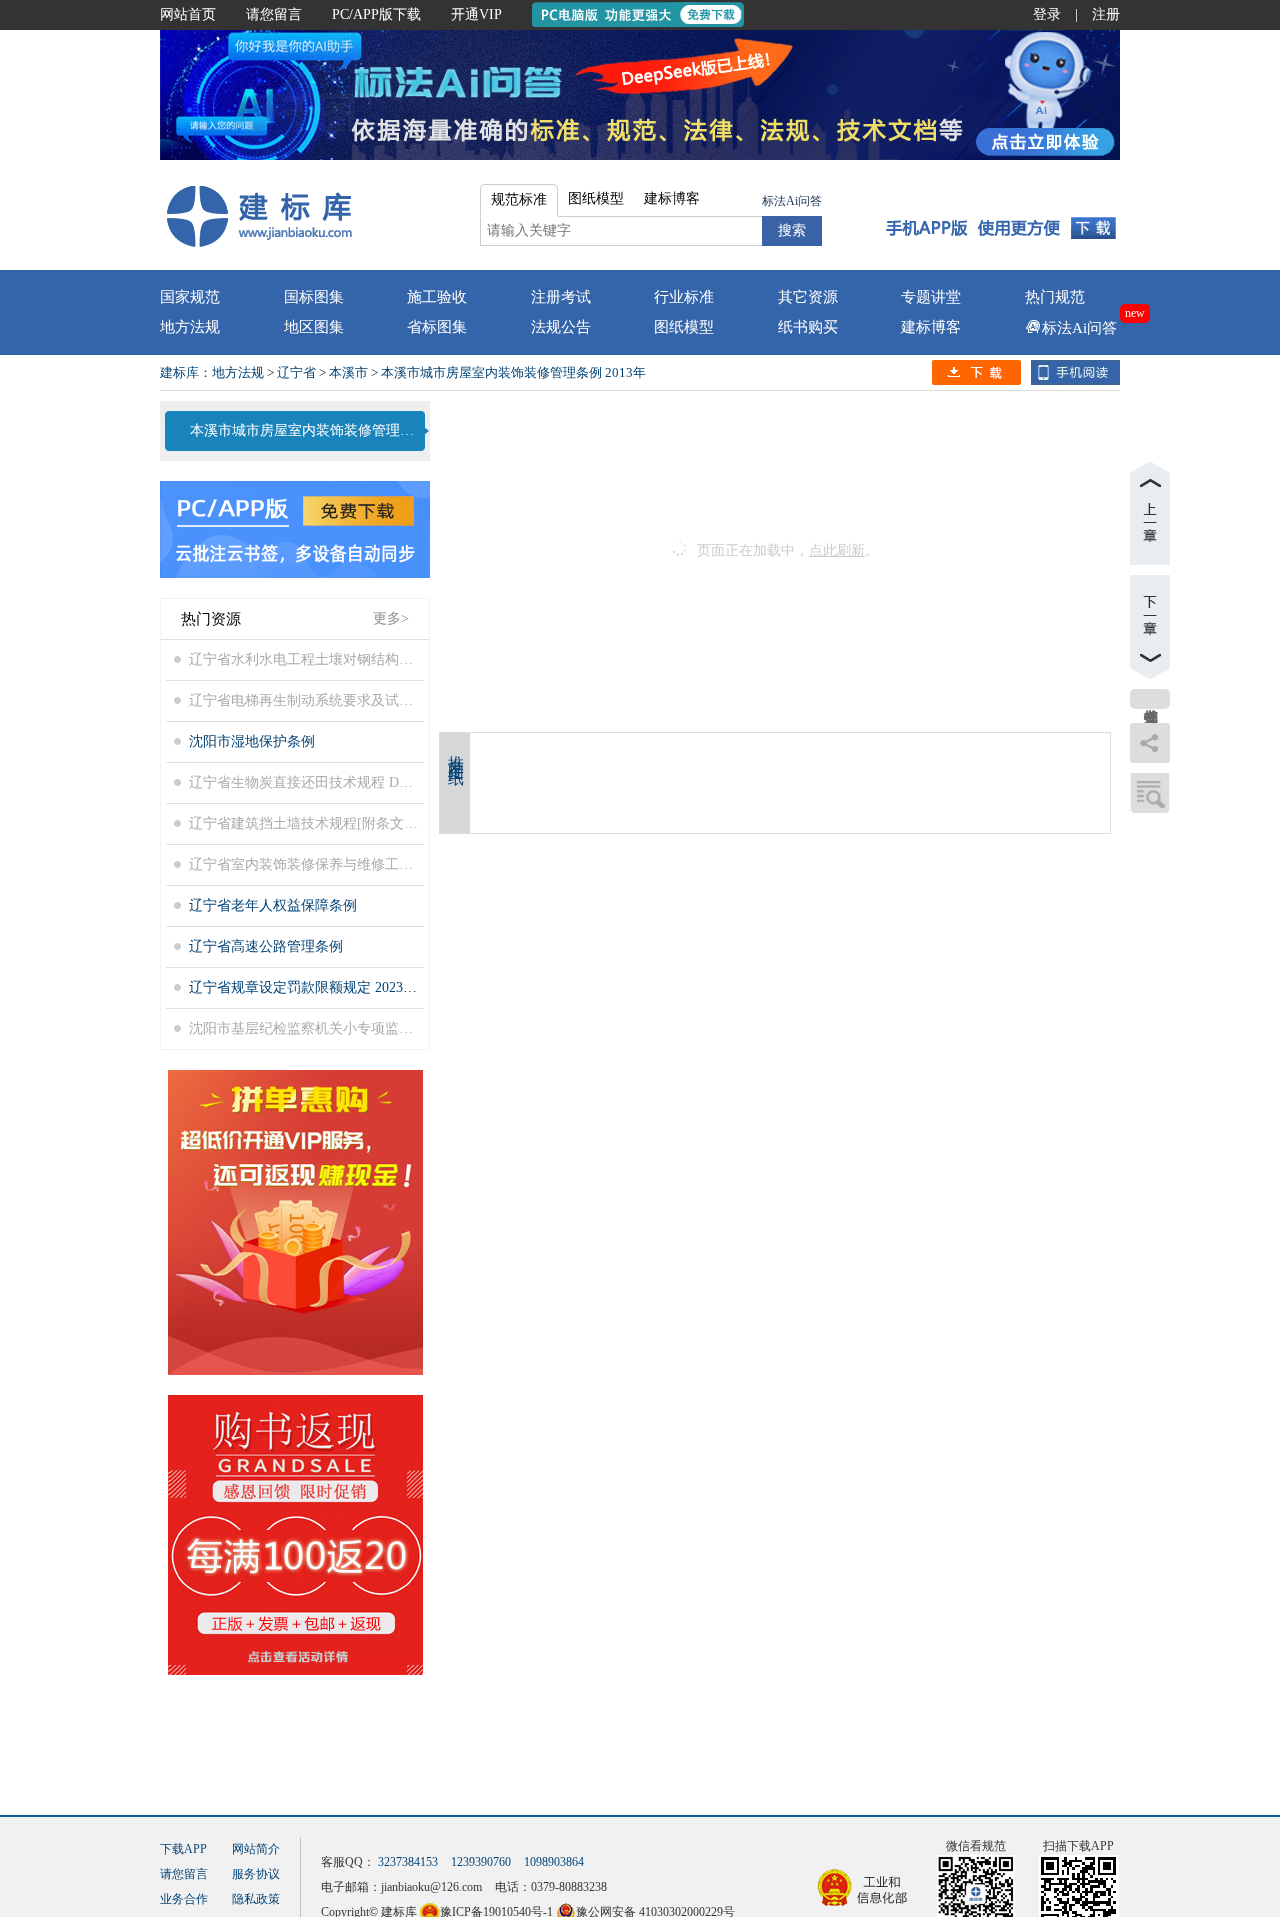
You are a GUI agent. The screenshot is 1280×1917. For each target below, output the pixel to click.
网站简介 (256, 1849)
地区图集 (314, 327)
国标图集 (314, 297)
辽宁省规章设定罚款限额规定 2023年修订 (317, 987)
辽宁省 (296, 372)
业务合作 (184, 1899)
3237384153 (408, 1862)
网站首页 (188, 14)
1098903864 (554, 1862)
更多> (391, 618)
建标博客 (931, 327)
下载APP (183, 1849)
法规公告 (561, 327)
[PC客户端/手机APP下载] (1001, 215)
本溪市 (348, 372)
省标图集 (437, 327)
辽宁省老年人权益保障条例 (273, 905)
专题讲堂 (931, 297)
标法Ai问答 (792, 201)
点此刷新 (837, 550)
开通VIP (476, 14)
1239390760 (481, 1862)
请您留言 (274, 14)
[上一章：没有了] (1150, 513)
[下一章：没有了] (1150, 627)
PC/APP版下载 (376, 14)
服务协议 (256, 1874)
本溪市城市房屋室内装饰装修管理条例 (305, 430)
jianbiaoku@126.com (431, 1887)
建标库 (179, 372)
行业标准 (684, 297)
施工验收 (437, 297)
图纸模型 (684, 327)
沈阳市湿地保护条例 (252, 741)
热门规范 (1055, 297)
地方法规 (190, 327)
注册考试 (561, 297)
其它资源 (808, 297)
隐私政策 (256, 1899)
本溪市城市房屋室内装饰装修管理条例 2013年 (513, 372)
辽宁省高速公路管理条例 (266, 946)
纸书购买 (808, 327)
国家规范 (190, 297)
